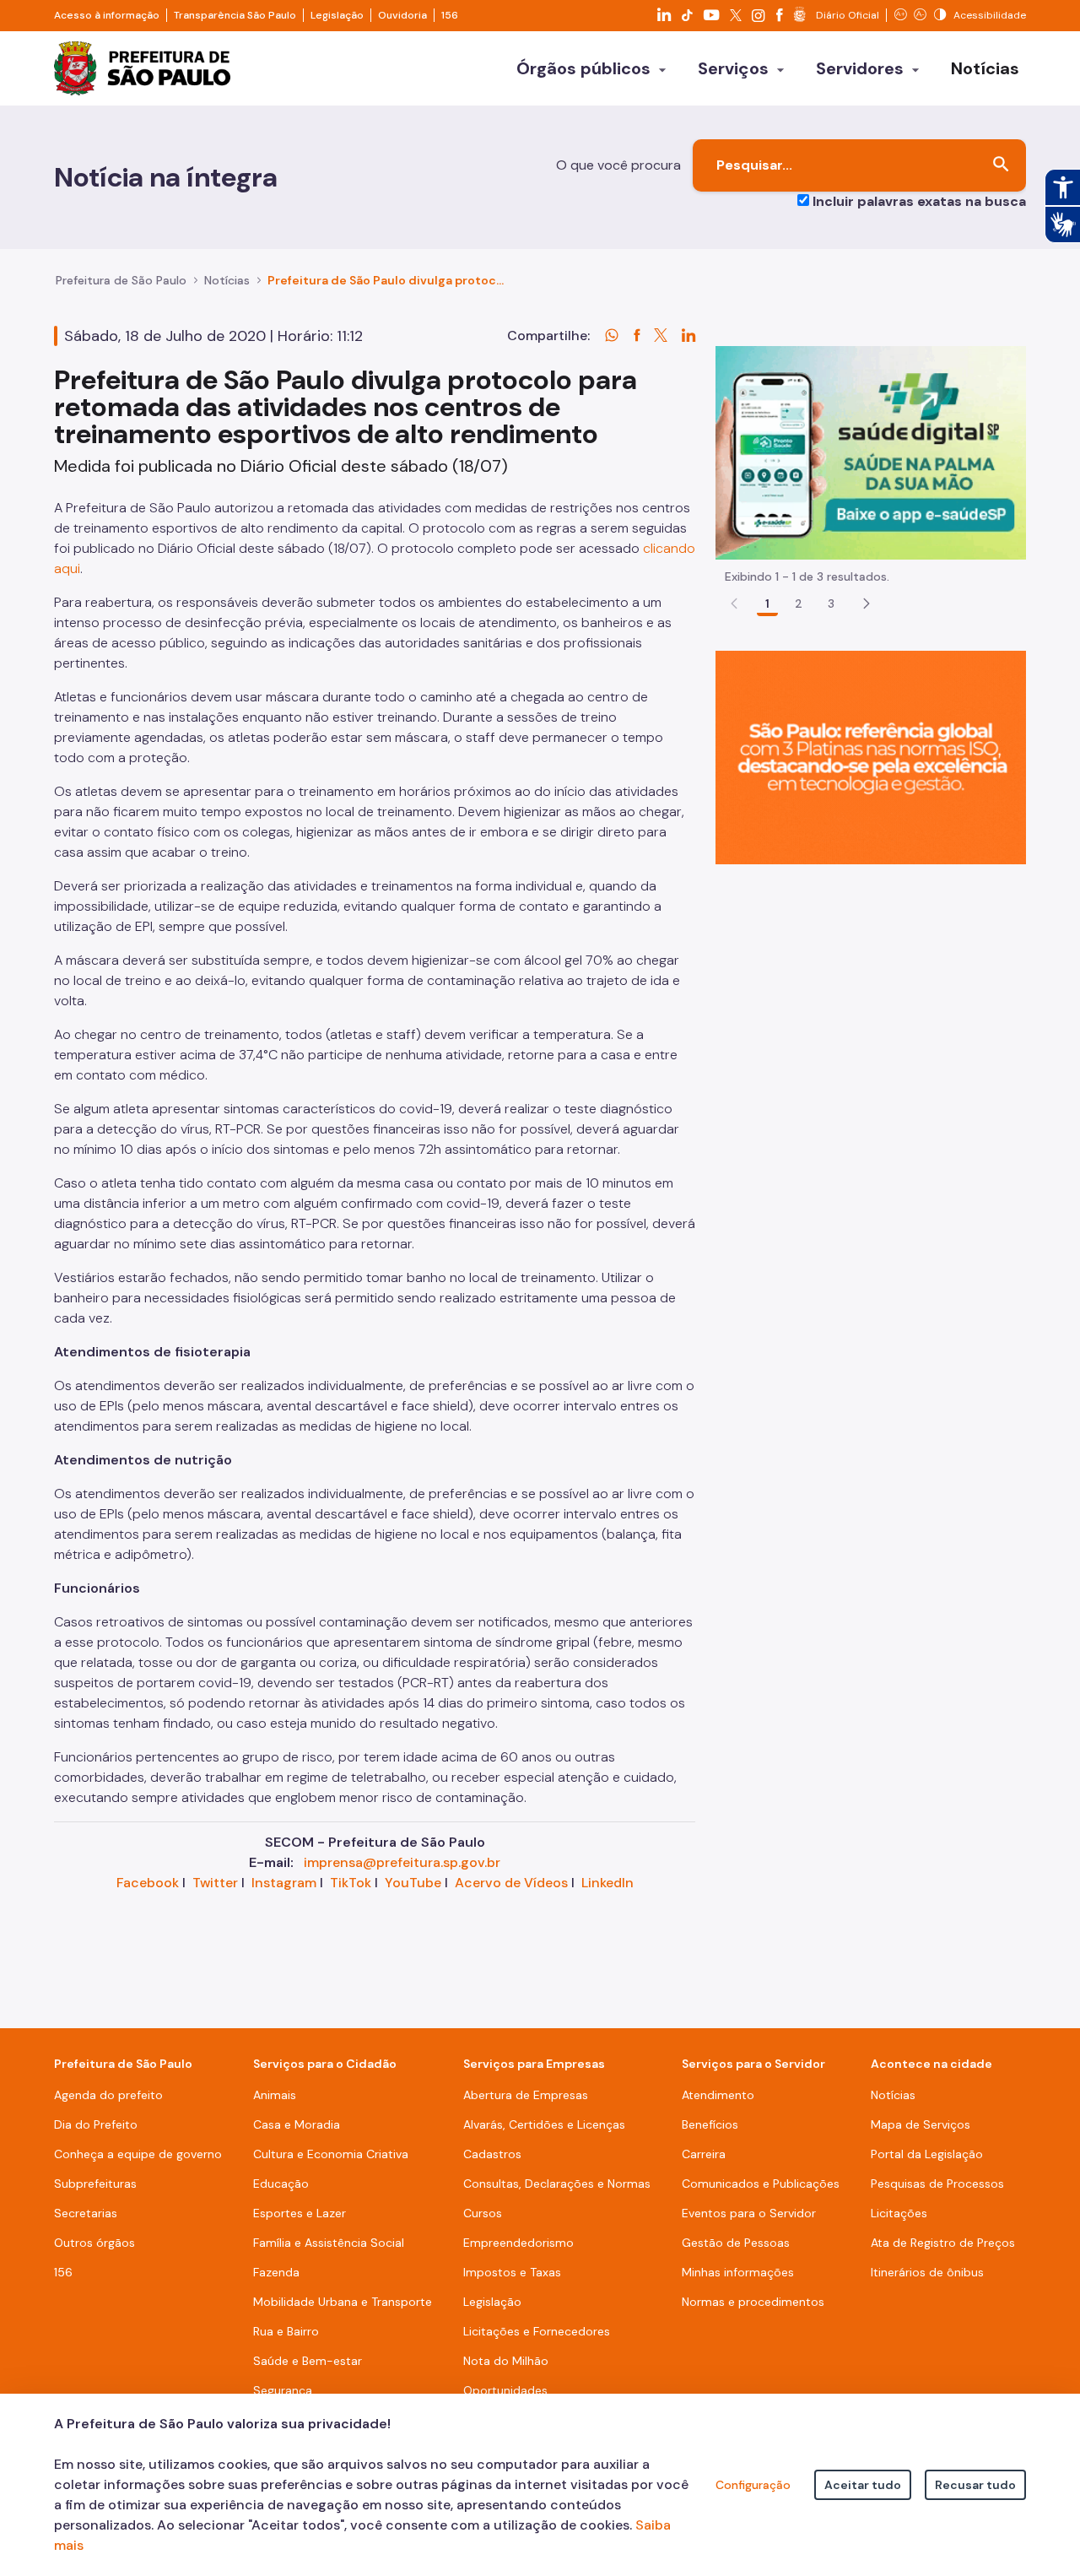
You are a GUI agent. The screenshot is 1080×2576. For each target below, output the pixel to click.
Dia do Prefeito (96, 2124)
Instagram (284, 1883)
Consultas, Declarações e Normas (557, 2184)
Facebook (148, 1883)
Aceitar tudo (863, 2485)
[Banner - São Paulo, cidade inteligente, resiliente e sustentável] (871, 757)
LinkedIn (607, 1883)
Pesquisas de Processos (937, 2184)
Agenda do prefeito (108, 2095)
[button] (867, 603)
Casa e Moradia (297, 2124)
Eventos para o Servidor (749, 2213)
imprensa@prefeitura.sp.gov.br (402, 1862)
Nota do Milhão (506, 2361)
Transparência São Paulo (235, 15)
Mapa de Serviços (921, 2124)
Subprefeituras (95, 2184)
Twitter (215, 1883)
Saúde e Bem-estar (308, 2361)
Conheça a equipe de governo (138, 2154)
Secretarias (86, 2213)
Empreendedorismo (518, 2243)
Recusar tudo (975, 2485)
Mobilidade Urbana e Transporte (343, 2302)
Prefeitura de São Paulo (121, 280)
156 (450, 15)
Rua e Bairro (286, 2331)
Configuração (753, 2485)
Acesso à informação (107, 15)
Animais (275, 2095)
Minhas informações (738, 2272)
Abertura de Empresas (526, 2095)
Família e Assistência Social (329, 2243)
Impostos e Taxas (512, 2272)
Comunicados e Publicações (761, 2184)
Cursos (483, 2213)
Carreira (704, 2154)
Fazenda (276, 2272)
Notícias (227, 280)
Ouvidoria (402, 15)
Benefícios (710, 2124)
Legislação (337, 15)
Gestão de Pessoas (736, 2243)
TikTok (351, 1883)
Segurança (283, 2390)
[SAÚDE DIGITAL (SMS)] (871, 452)
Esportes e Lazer (300, 2213)
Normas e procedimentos (753, 2302)
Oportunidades (505, 2390)
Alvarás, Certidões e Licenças (544, 2124)
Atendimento (718, 2095)
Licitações (899, 2213)
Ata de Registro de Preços (943, 2243)
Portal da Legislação (927, 2154)
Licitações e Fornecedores (537, 2331)
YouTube (413, 1883)
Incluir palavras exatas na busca (919, 201)
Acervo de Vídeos (511, 1883)
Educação (281, 2184)
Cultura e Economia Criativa (331, 2154)
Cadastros (492, 2154)
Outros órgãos (94, 2243)
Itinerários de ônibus (927, 2272)
